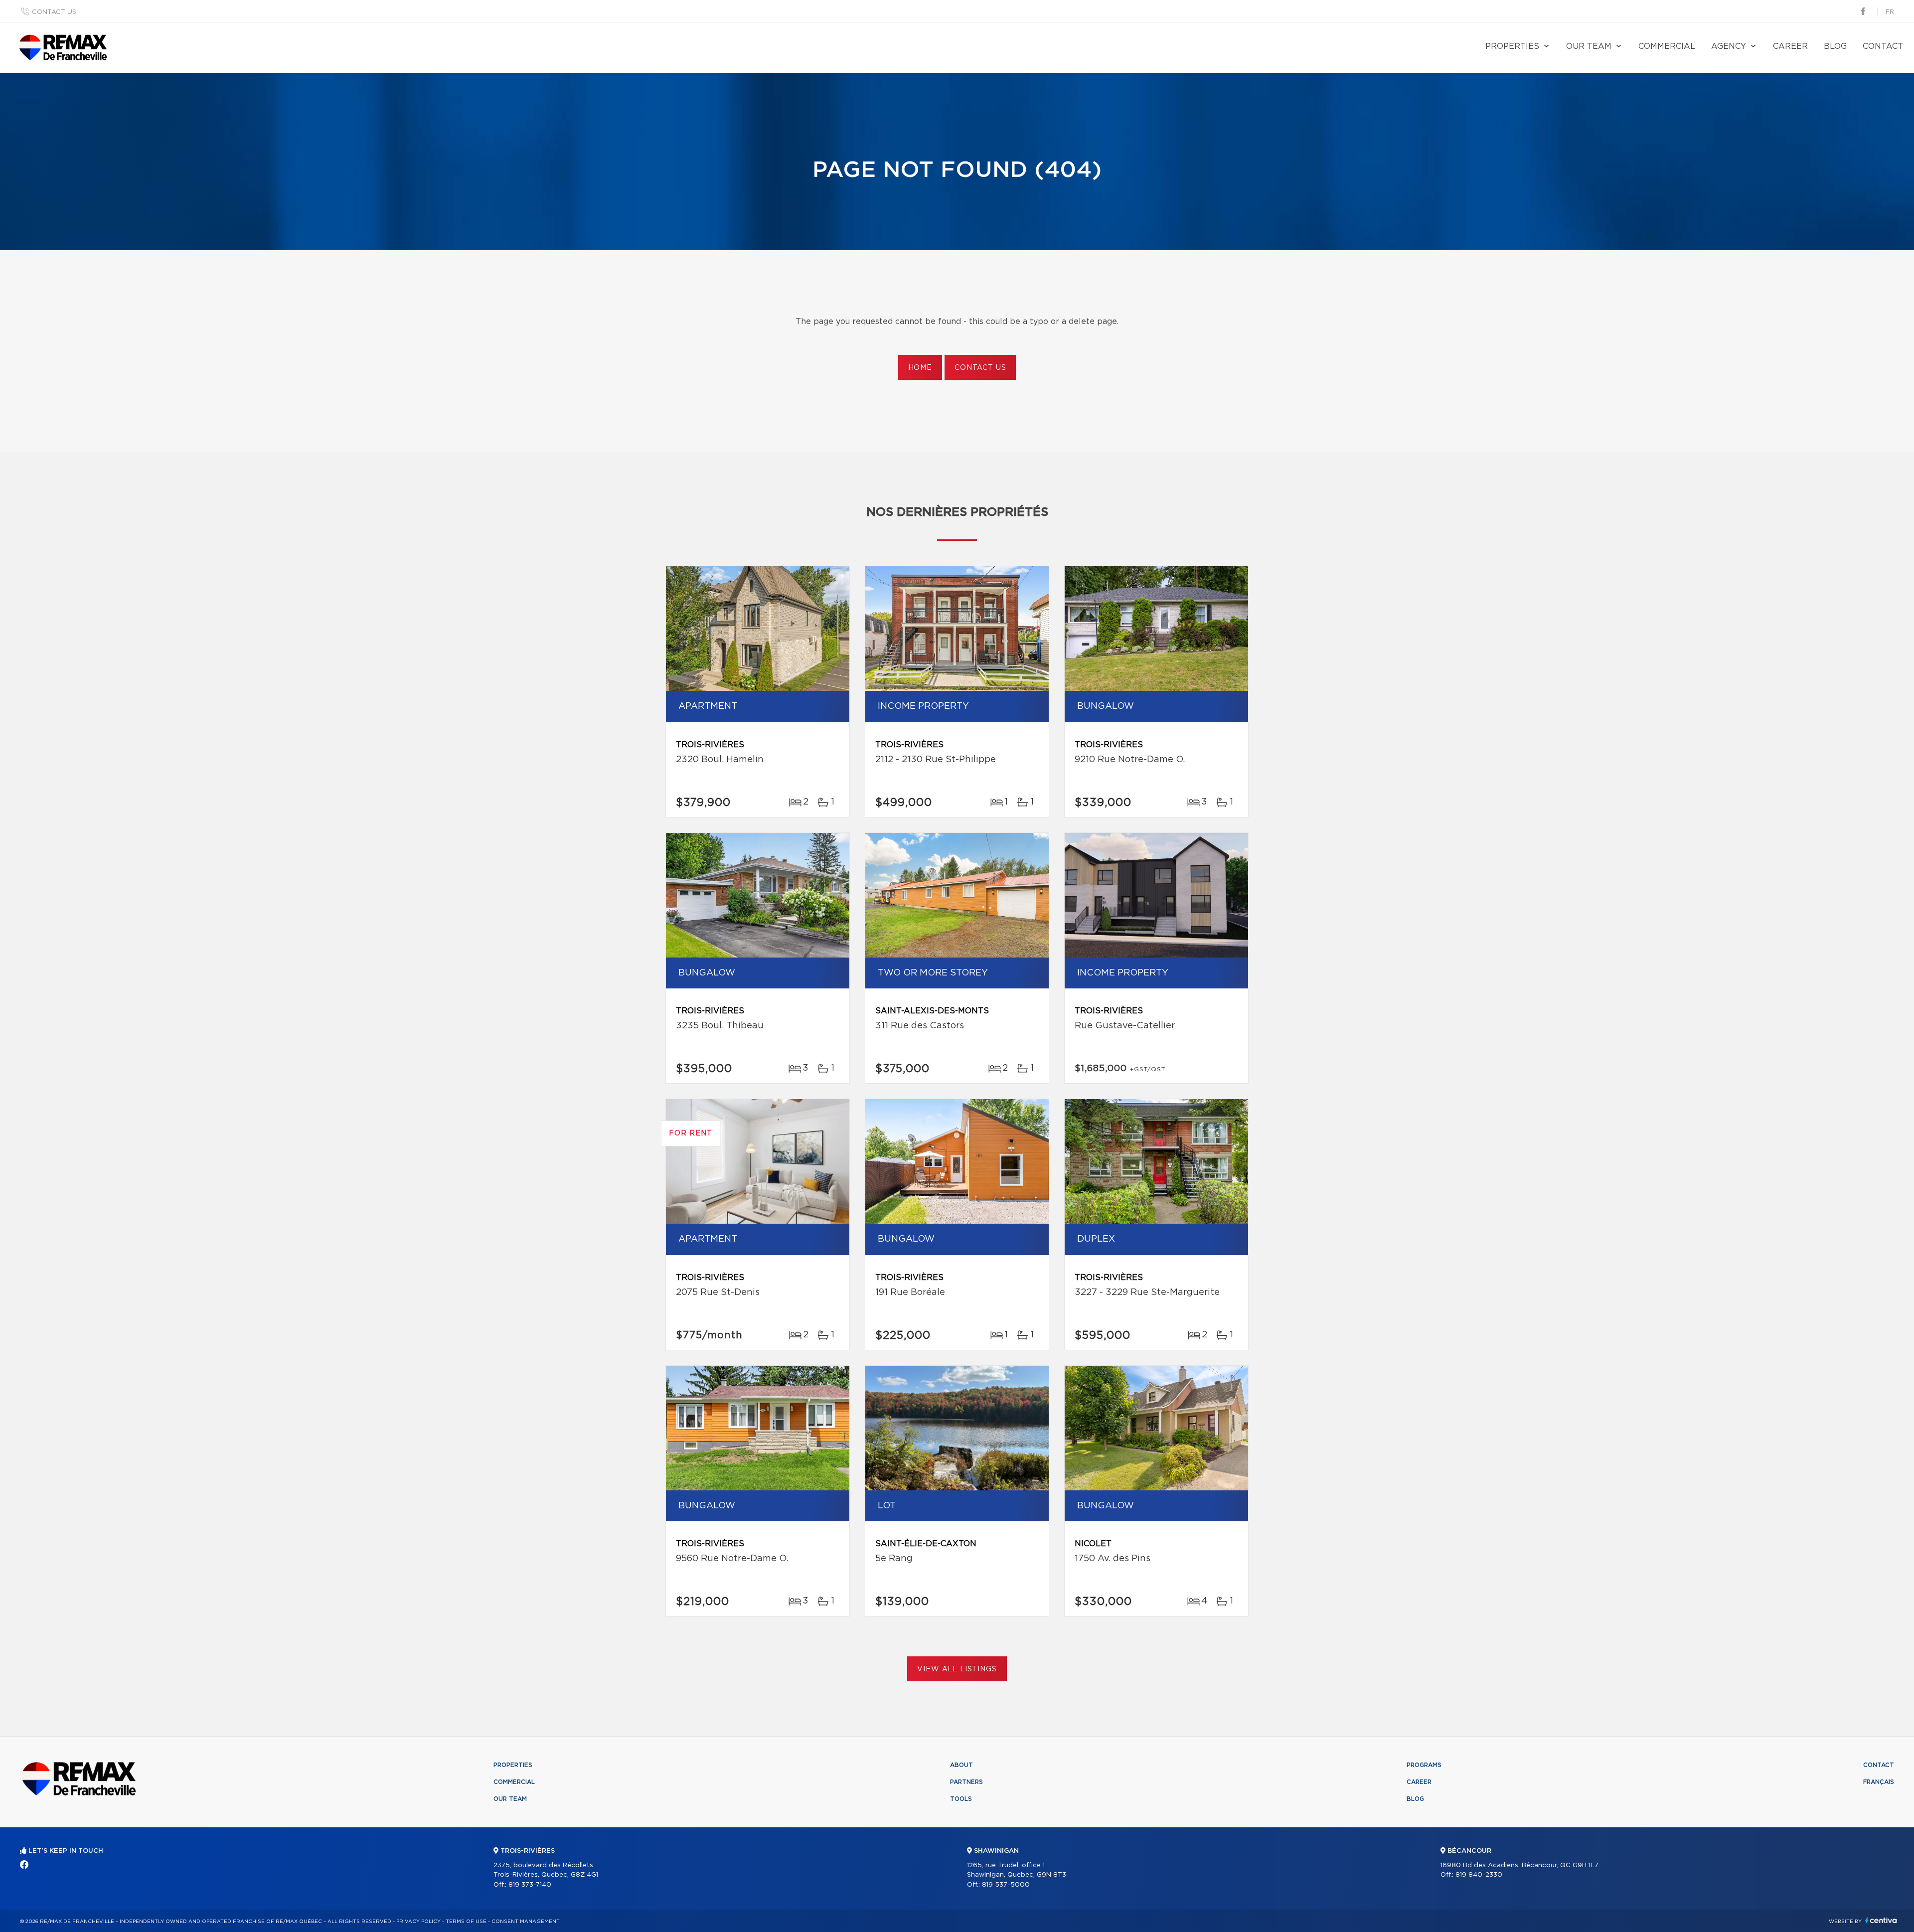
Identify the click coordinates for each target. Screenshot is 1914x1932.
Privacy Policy (418, 1922)
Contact (1883, 46)
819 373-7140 (530, 1885)
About (961, 1765)
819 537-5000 (1006, 1885)
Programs (1424, 1765)
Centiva (1881, 1920)
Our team (1589, 46)
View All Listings (957, 1669)
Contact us (54, 12)
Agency (1729, 46)
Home (920, 368)
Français (1879, 1782)
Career (1790, 46)
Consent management (526, 1922)
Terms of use (466, 1922)
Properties (1512, 46)
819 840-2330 (1479, 1875)
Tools (961, 1799)
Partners (966, 1782)
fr (1890, 12)
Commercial (1667, 46)
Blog (1835, 46)
